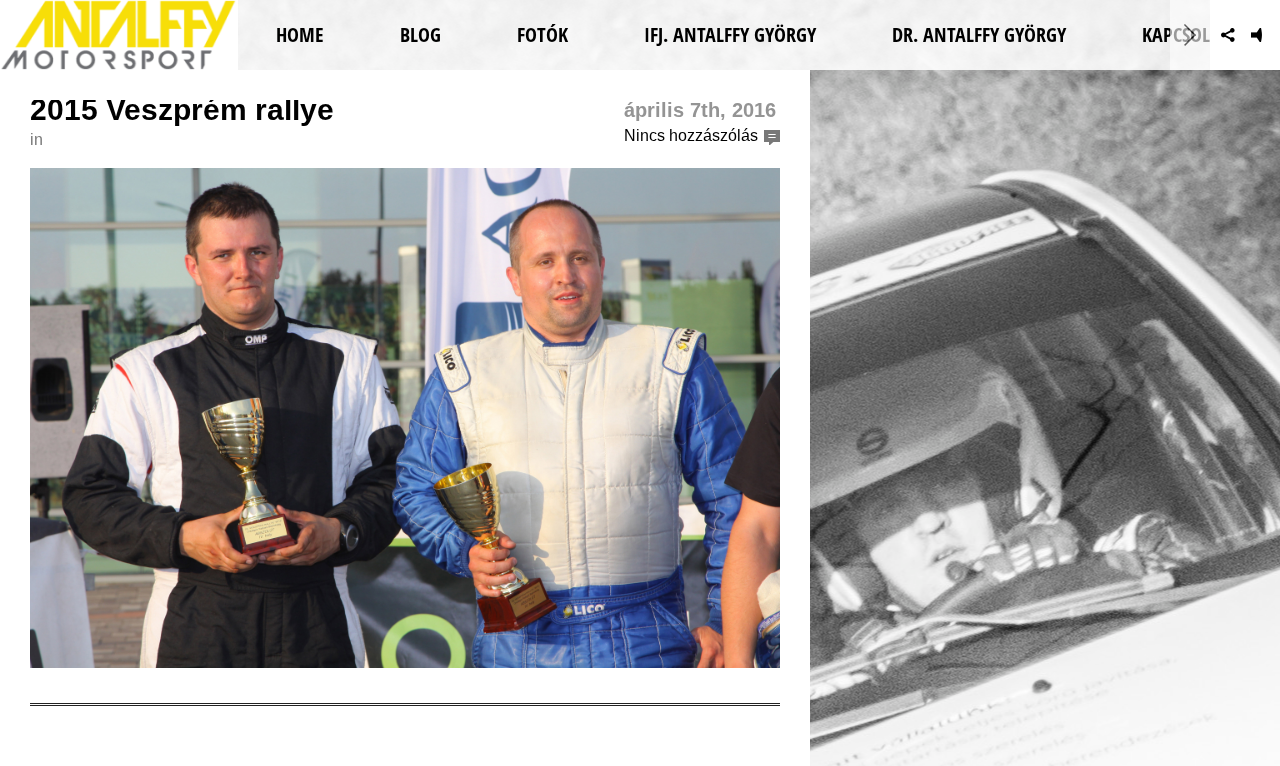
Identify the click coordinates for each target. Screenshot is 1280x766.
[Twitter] (1193, 35)
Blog (420, 34)
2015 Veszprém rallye (182, 109)
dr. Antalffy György (979, 34)
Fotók (542, 34)
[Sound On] (1262, 35)
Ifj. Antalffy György (730, 34)
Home (300, 34)
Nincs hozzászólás (691, 135)
